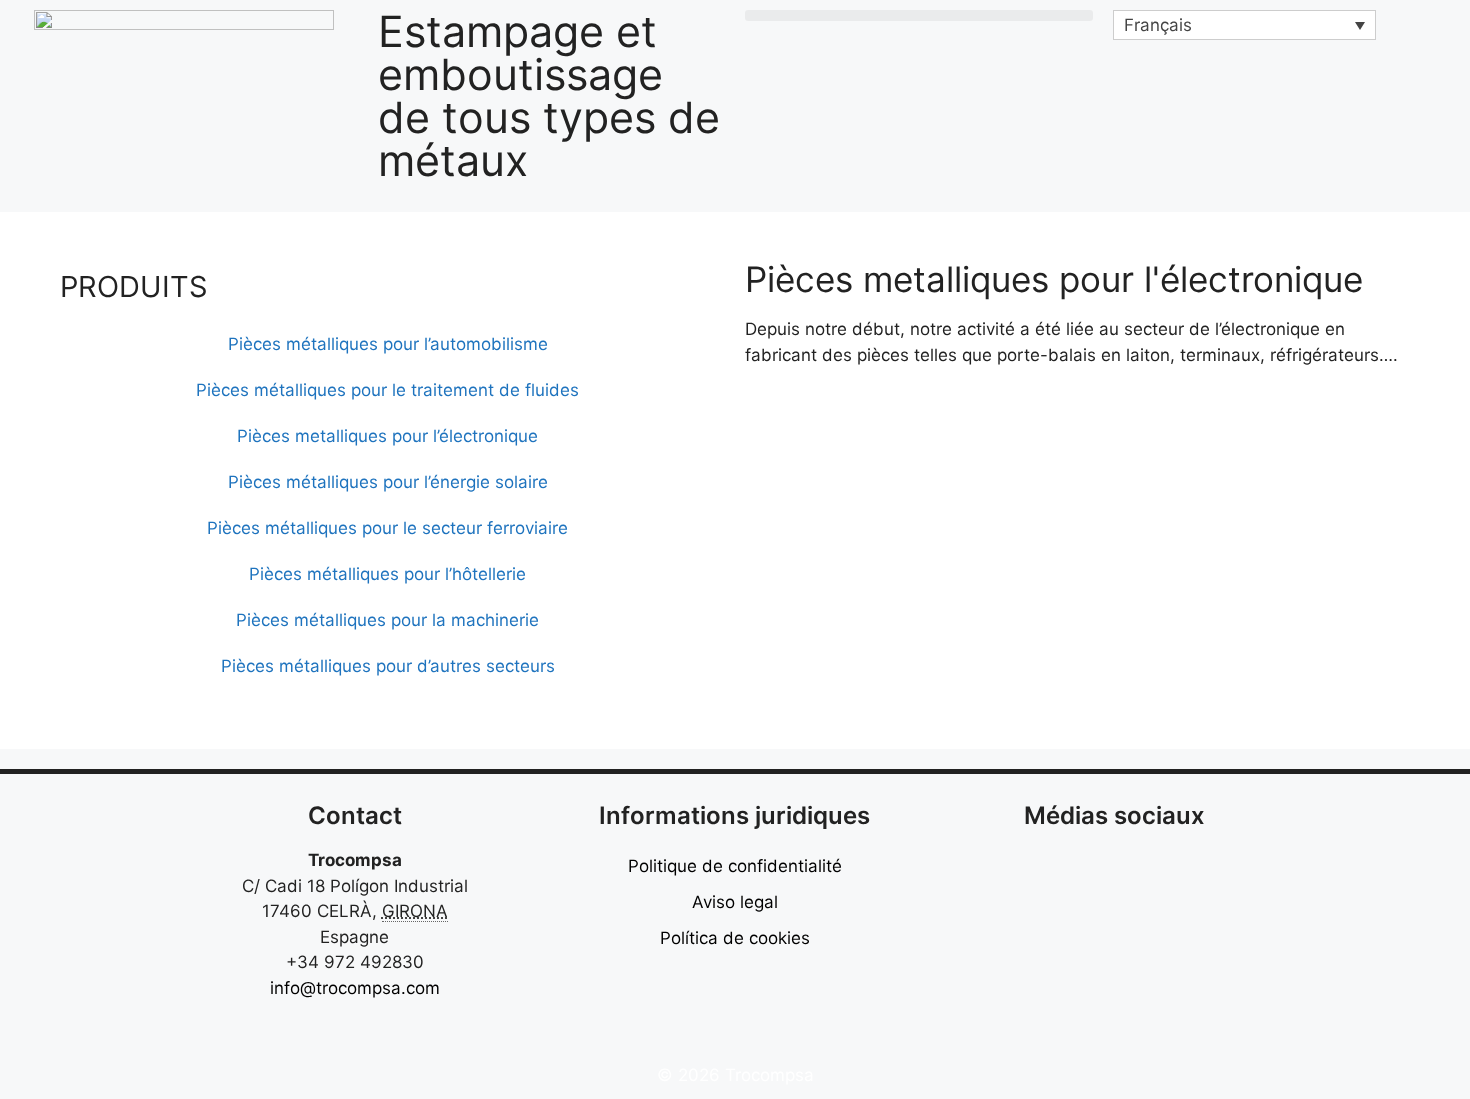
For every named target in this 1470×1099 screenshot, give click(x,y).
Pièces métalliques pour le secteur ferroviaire (387, 528)
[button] (919, 15)
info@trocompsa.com (355, 988)
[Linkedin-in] (1070, 868)
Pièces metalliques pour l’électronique (387, 436)
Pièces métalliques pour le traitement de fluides (387, 390)
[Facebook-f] (1115, 868)
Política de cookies (735, 938)
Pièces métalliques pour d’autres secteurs (388, 666)
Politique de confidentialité (735, 866)
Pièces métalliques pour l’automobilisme (388, 344)
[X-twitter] (1160, 868)
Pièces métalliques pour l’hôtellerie (387, 574)
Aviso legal (735, 902)
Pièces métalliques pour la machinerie (387, 620)
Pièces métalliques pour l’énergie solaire (388, 482)
